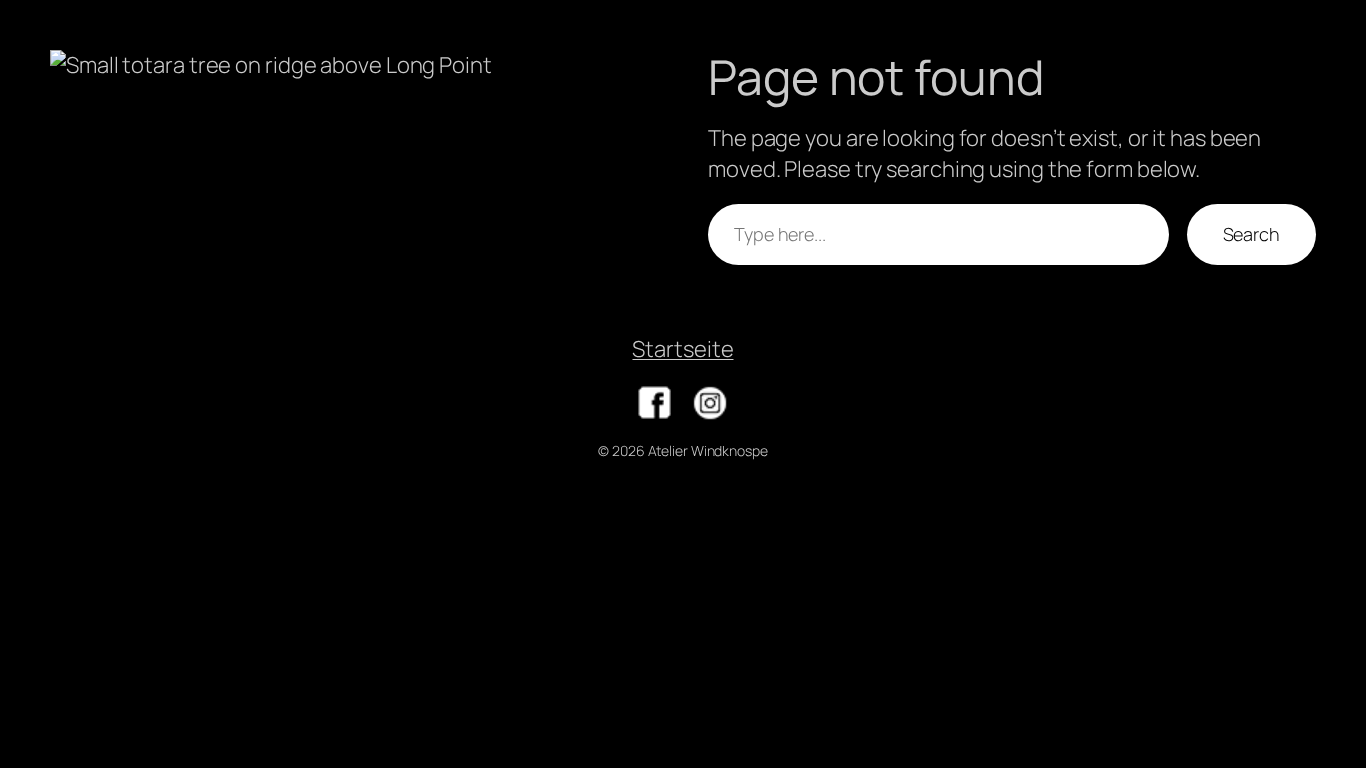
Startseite (682, 349)
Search (1251, 234)
